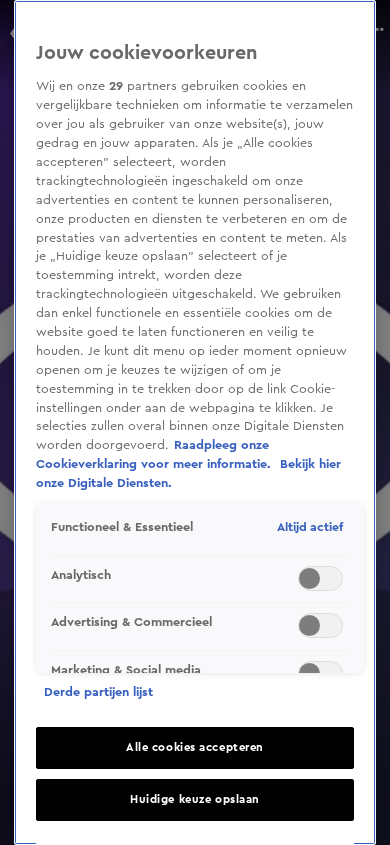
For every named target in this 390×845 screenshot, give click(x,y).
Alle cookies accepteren (195, 747)
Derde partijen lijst (98, 692)
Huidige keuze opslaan (195, 799)
